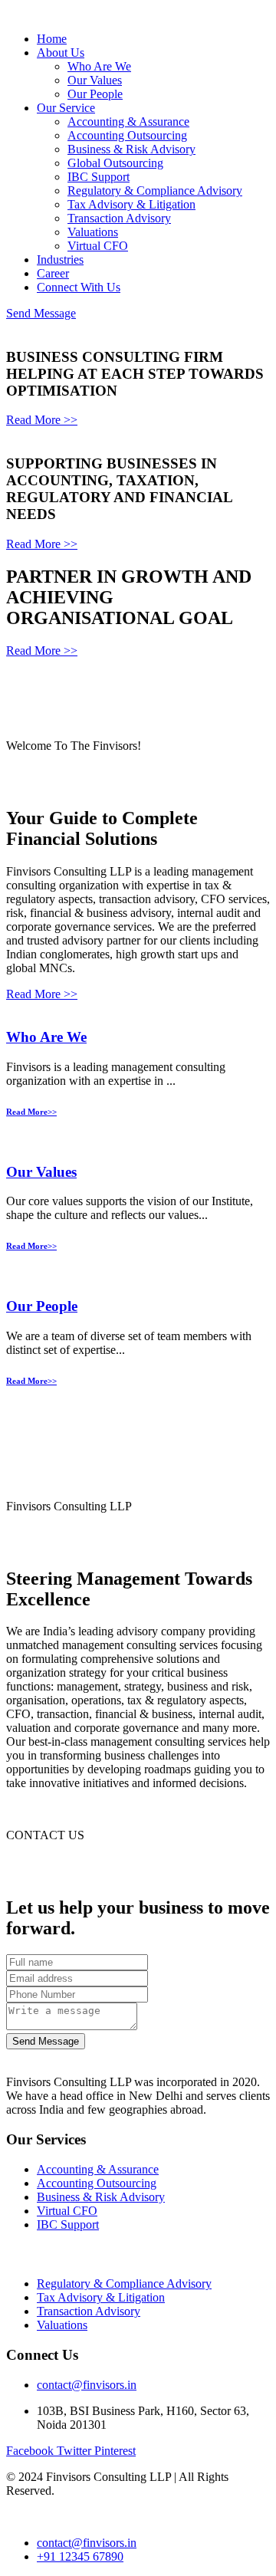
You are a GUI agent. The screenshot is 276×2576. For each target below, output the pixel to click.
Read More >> (42, 420)
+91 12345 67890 (80, 2556)
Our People (95, 94)
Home (52, 39)
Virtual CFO (98, 246)
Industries (60, 260)
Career (53, 273)
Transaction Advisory (119, 218)
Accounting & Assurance (128, 122)
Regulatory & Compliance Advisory (155, 191)
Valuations (93, 232)
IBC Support (99, 177)
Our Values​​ (41, 1172)
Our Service (66, 108)
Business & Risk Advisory (131, 149)
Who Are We (99, 66)
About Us (61, 53)
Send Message (41, 313)
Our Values (95, 80)
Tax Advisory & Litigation (131, 204)
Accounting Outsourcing (127, 135)
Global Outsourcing (115, 163)
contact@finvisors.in (87, 2385)
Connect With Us (79, 287)
